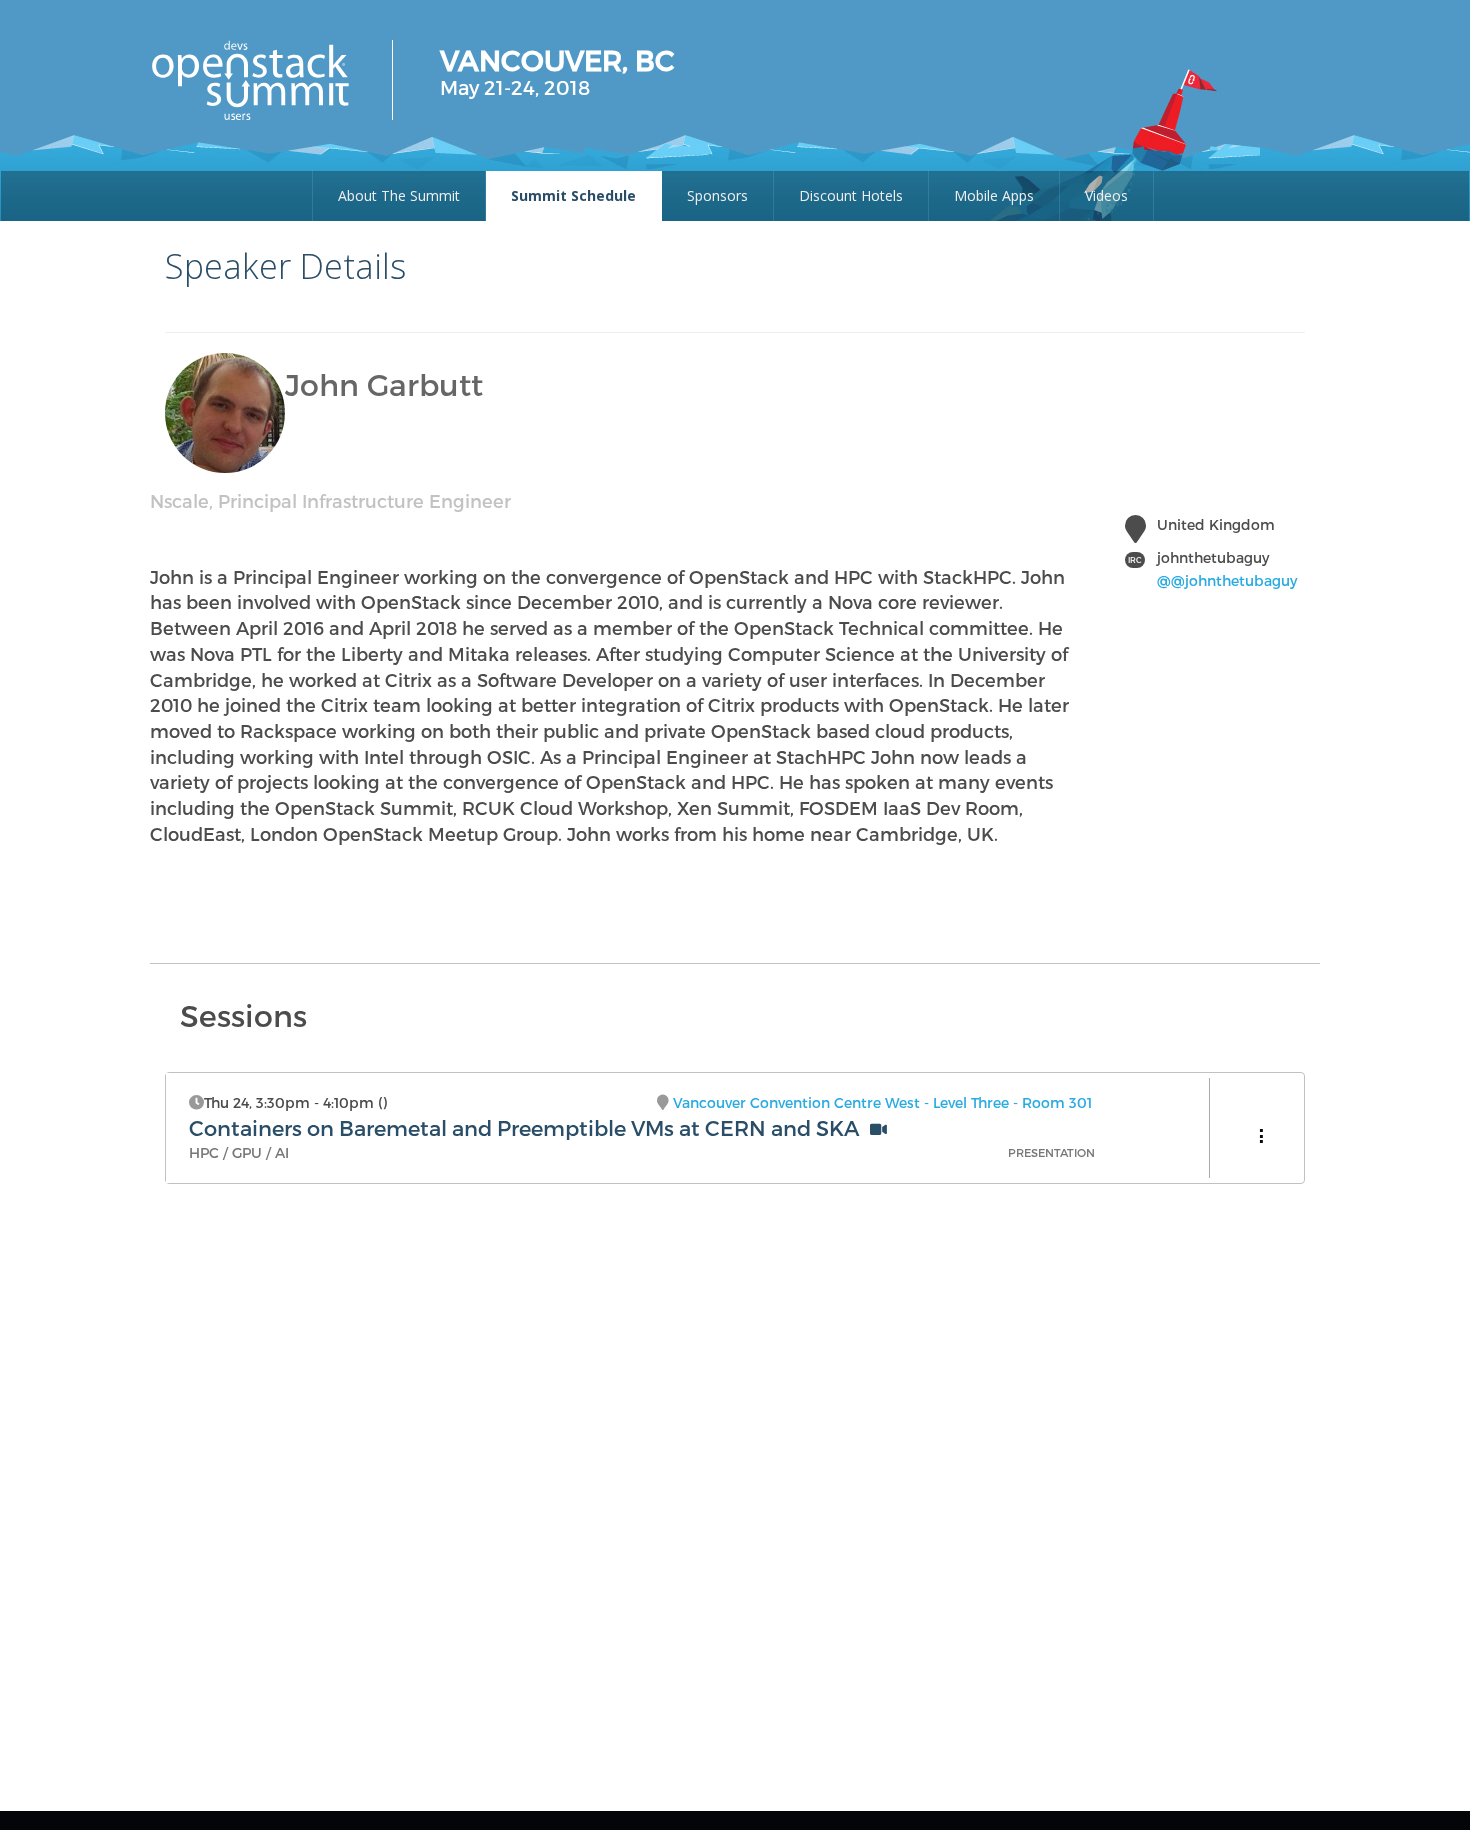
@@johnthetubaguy (1227, 580)
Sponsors (717, 195)
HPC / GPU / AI (239, 1152)
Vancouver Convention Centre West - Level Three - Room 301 (882, 1102)
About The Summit (399, 195)
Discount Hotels (851, 195)
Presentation (1051, 1152)
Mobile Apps (994, 195)
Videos (1106, 195)
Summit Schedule (573, 195)
